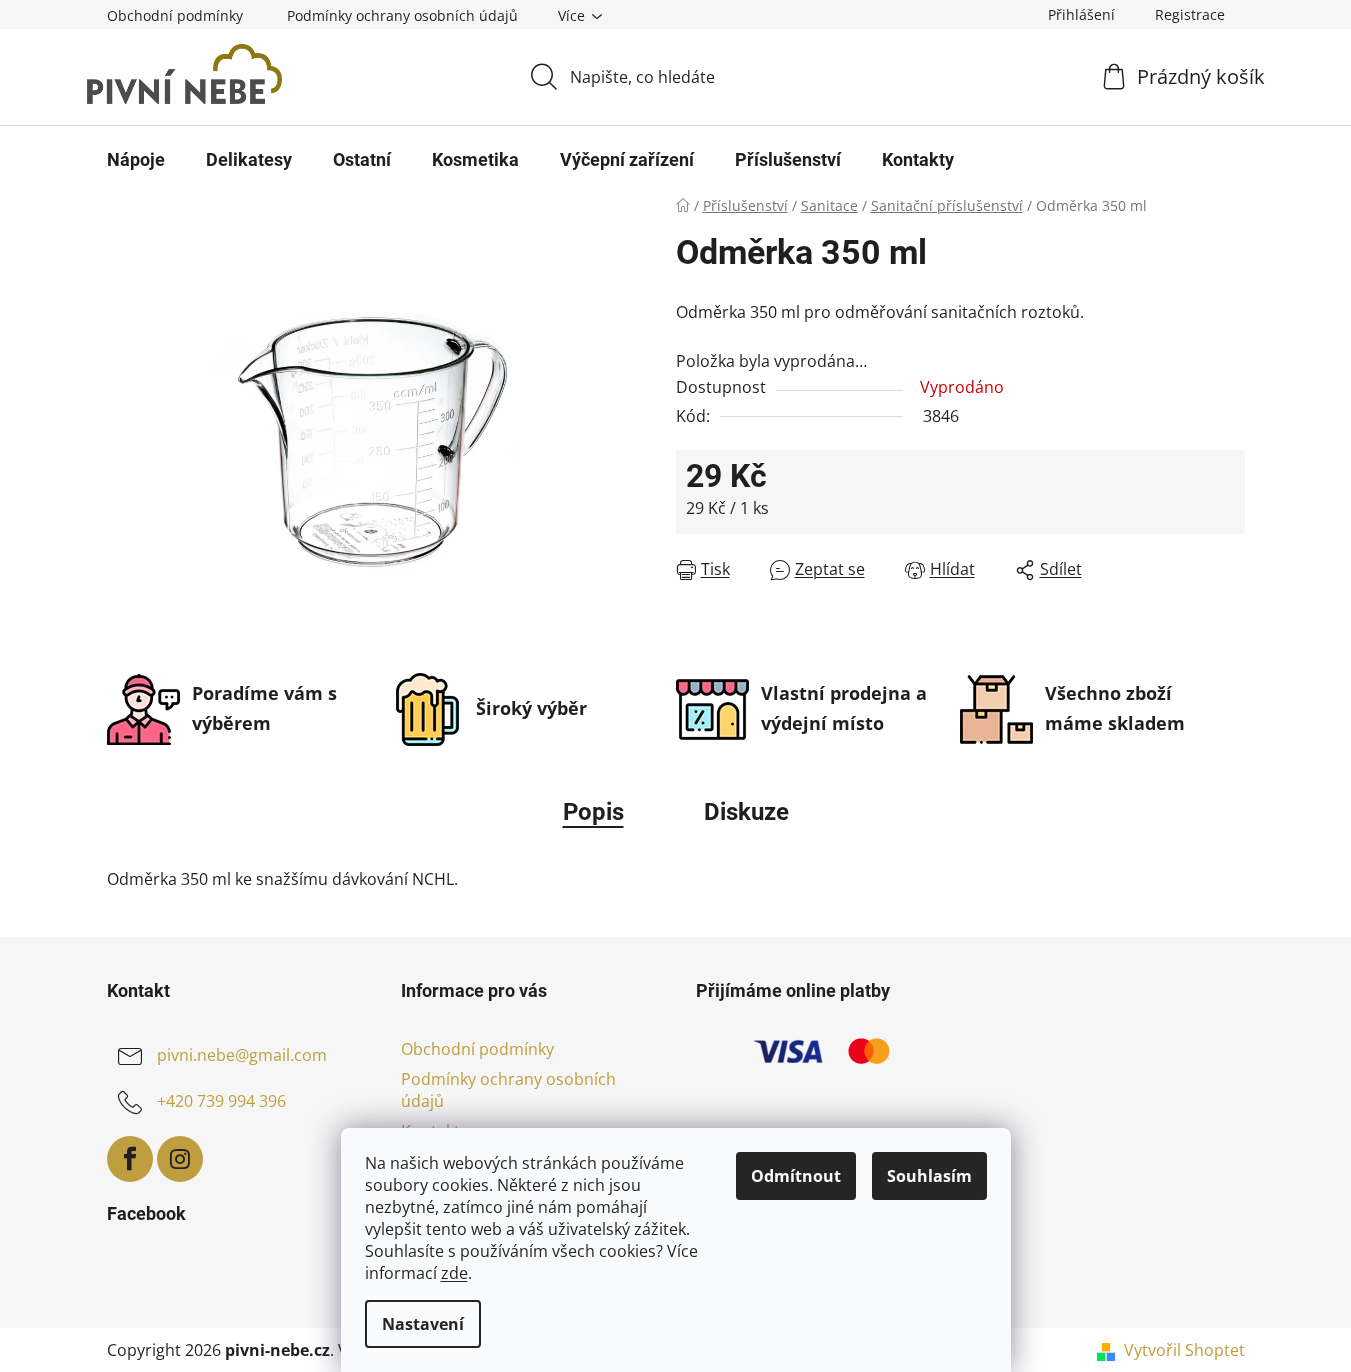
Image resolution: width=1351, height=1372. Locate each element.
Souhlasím (929, 1176)
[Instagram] (180, 1159)
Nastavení (423, 1324)
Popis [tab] (593, 812)
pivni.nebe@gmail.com (242, 1055)
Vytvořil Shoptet (1184, 1350)
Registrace (1190, 14)
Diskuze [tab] (746, 812)
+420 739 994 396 (221, 1101)
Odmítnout (796, 1176)
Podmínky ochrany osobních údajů (402, 15)
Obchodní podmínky (175, 15)
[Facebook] (130, 1159)
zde (454, 1273)
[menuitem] (136, 160)
